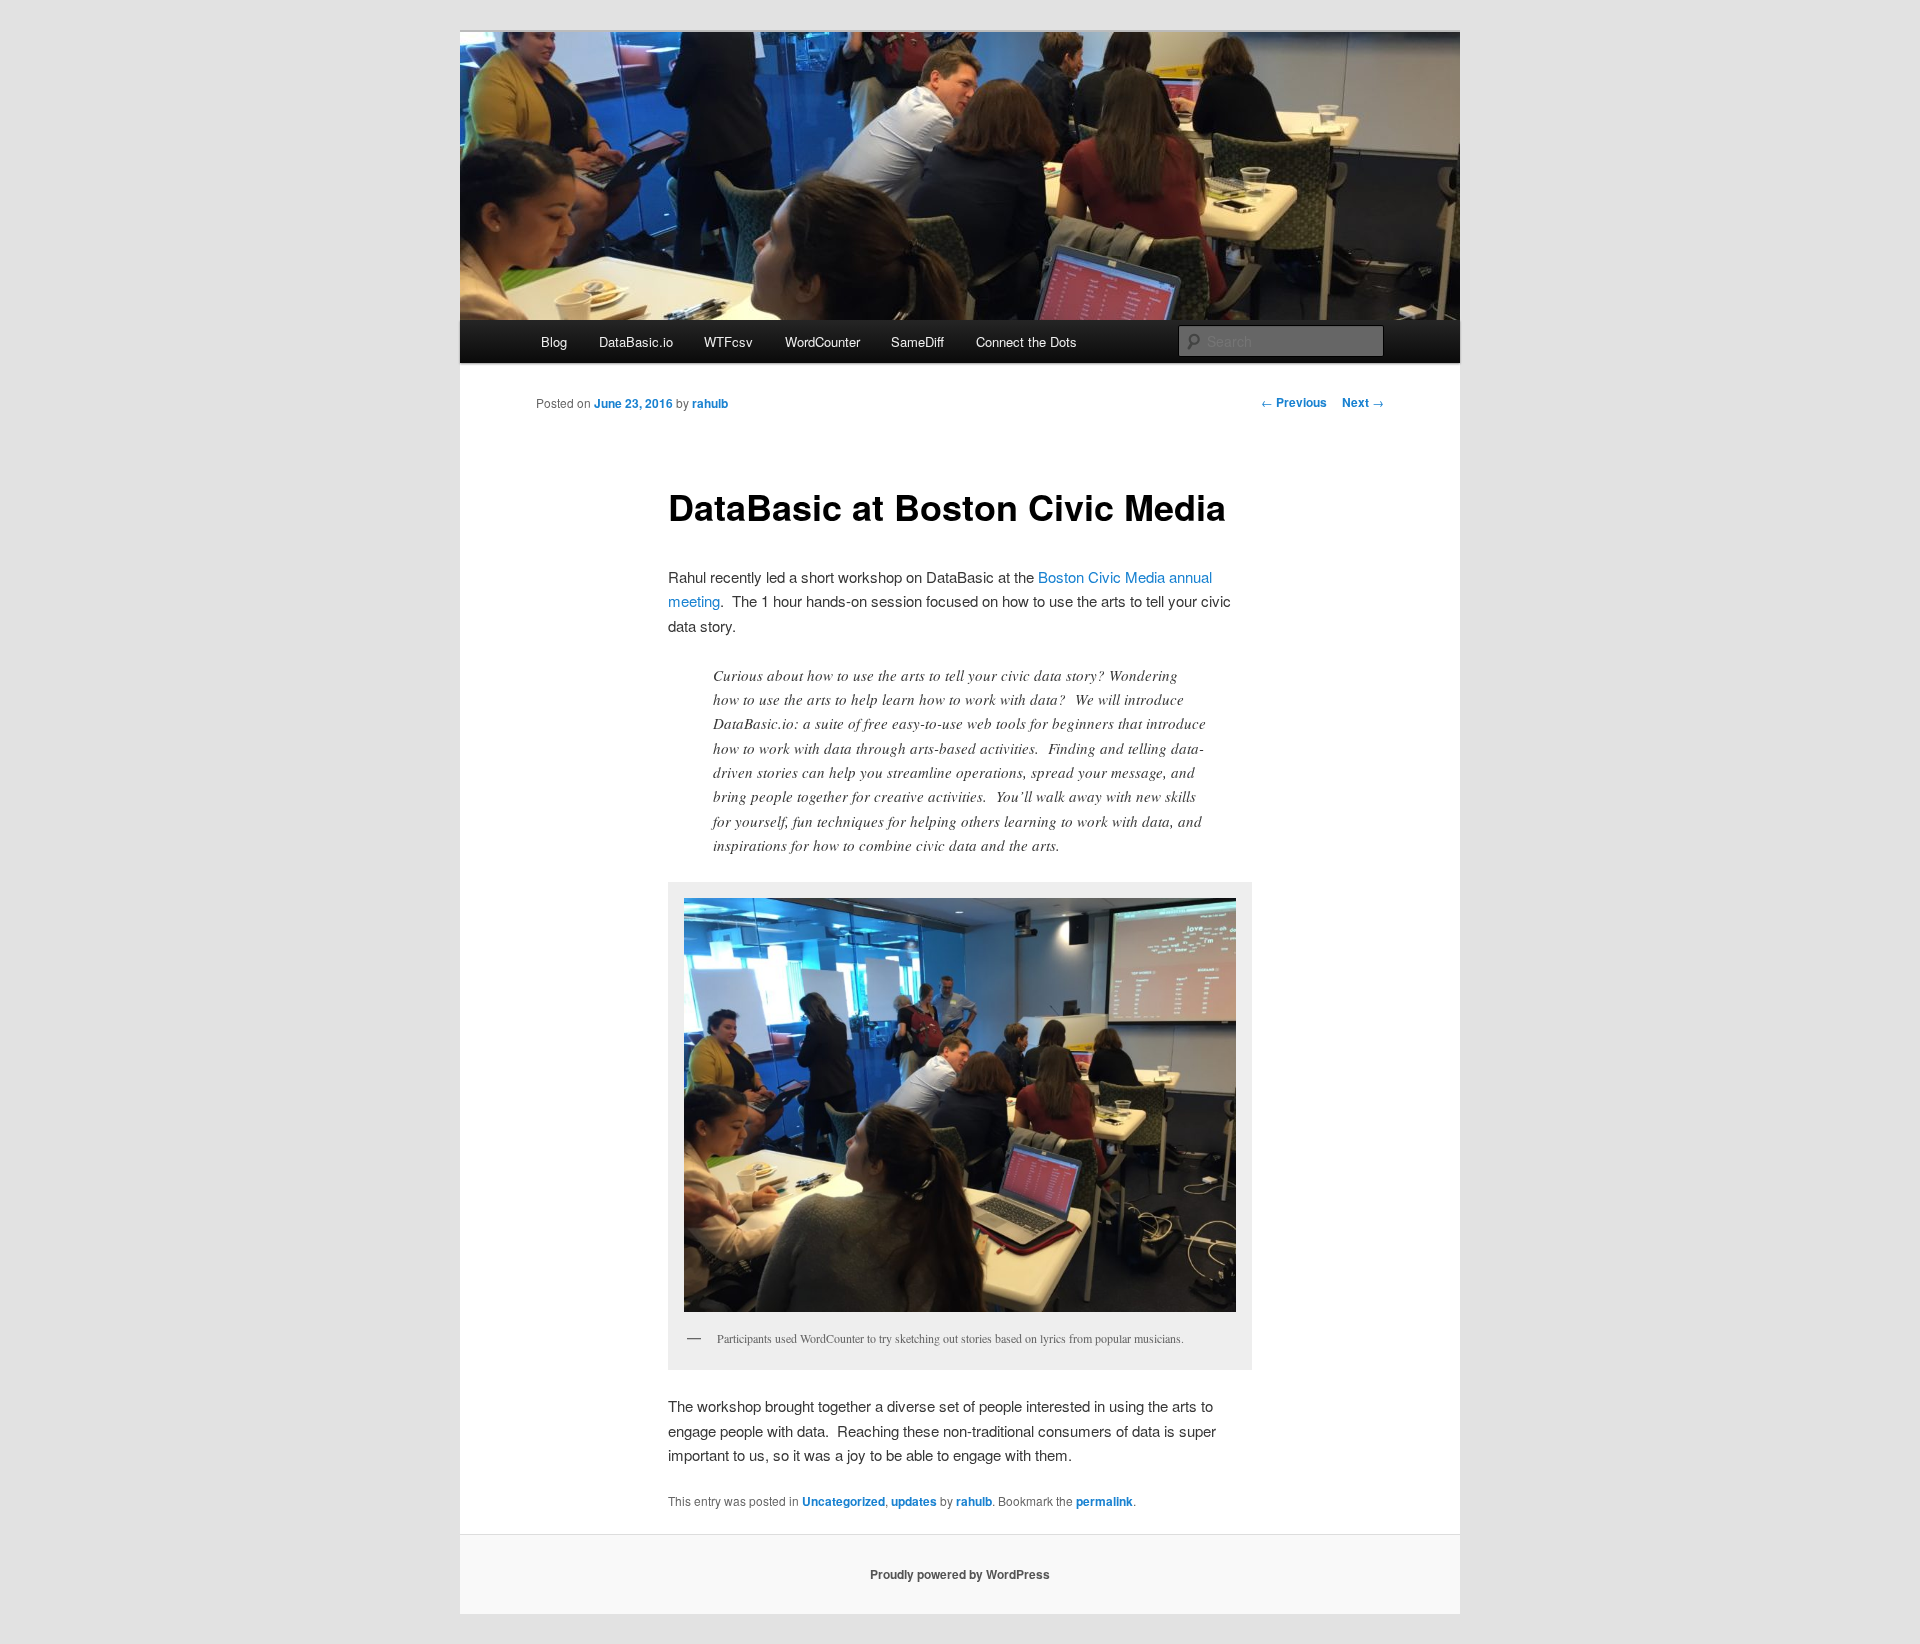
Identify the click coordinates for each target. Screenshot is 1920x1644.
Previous (1294, 402)
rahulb (710, 403)
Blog (554, 341)
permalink (1104, 1501)
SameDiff (917, 341)
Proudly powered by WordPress (960, 1574)
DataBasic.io (636, 341)
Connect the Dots (1026, 341)
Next (1363, 402)
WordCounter (822, 341)
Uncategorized (843, 1501)
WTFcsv (728, 341)
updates (914, 1501)
